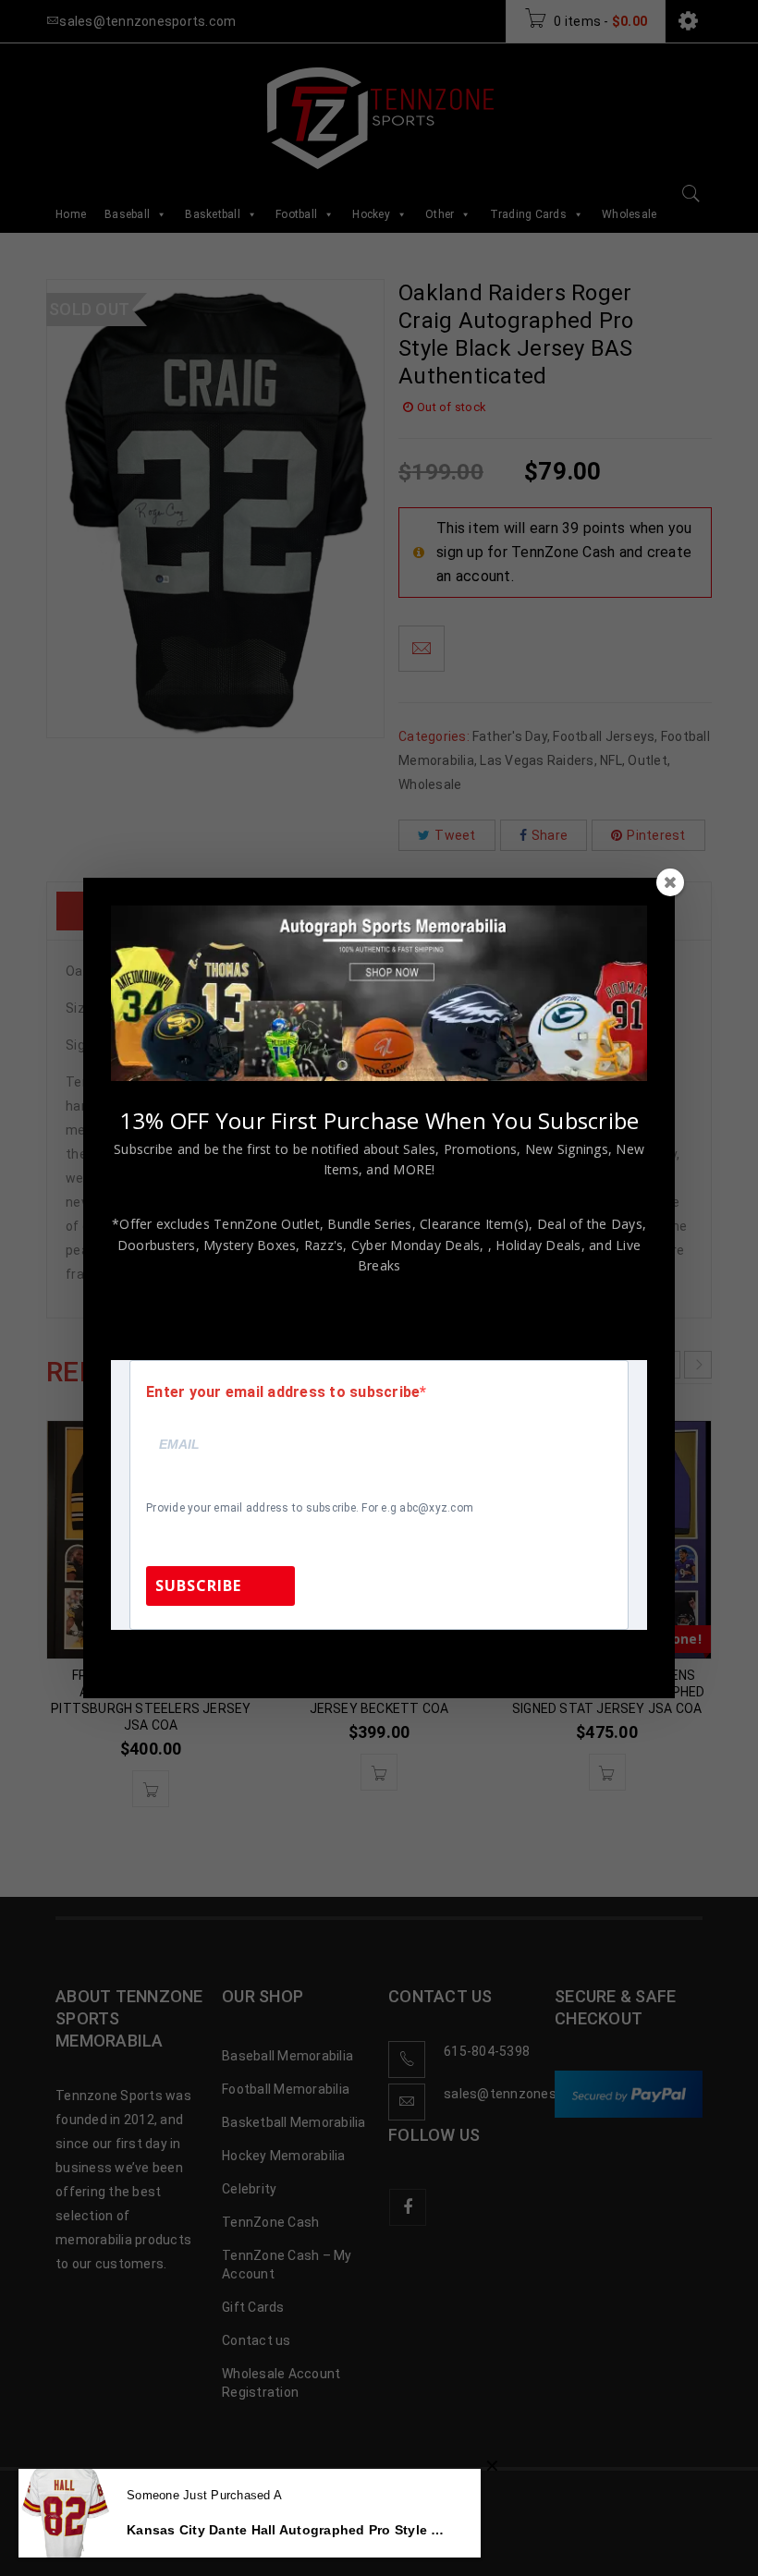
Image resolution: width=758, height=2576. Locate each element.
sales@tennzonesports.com (503, 1654)
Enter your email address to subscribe (283, 1392)
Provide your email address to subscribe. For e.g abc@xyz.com (310, 1508)
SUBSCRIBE (198, 1586)
